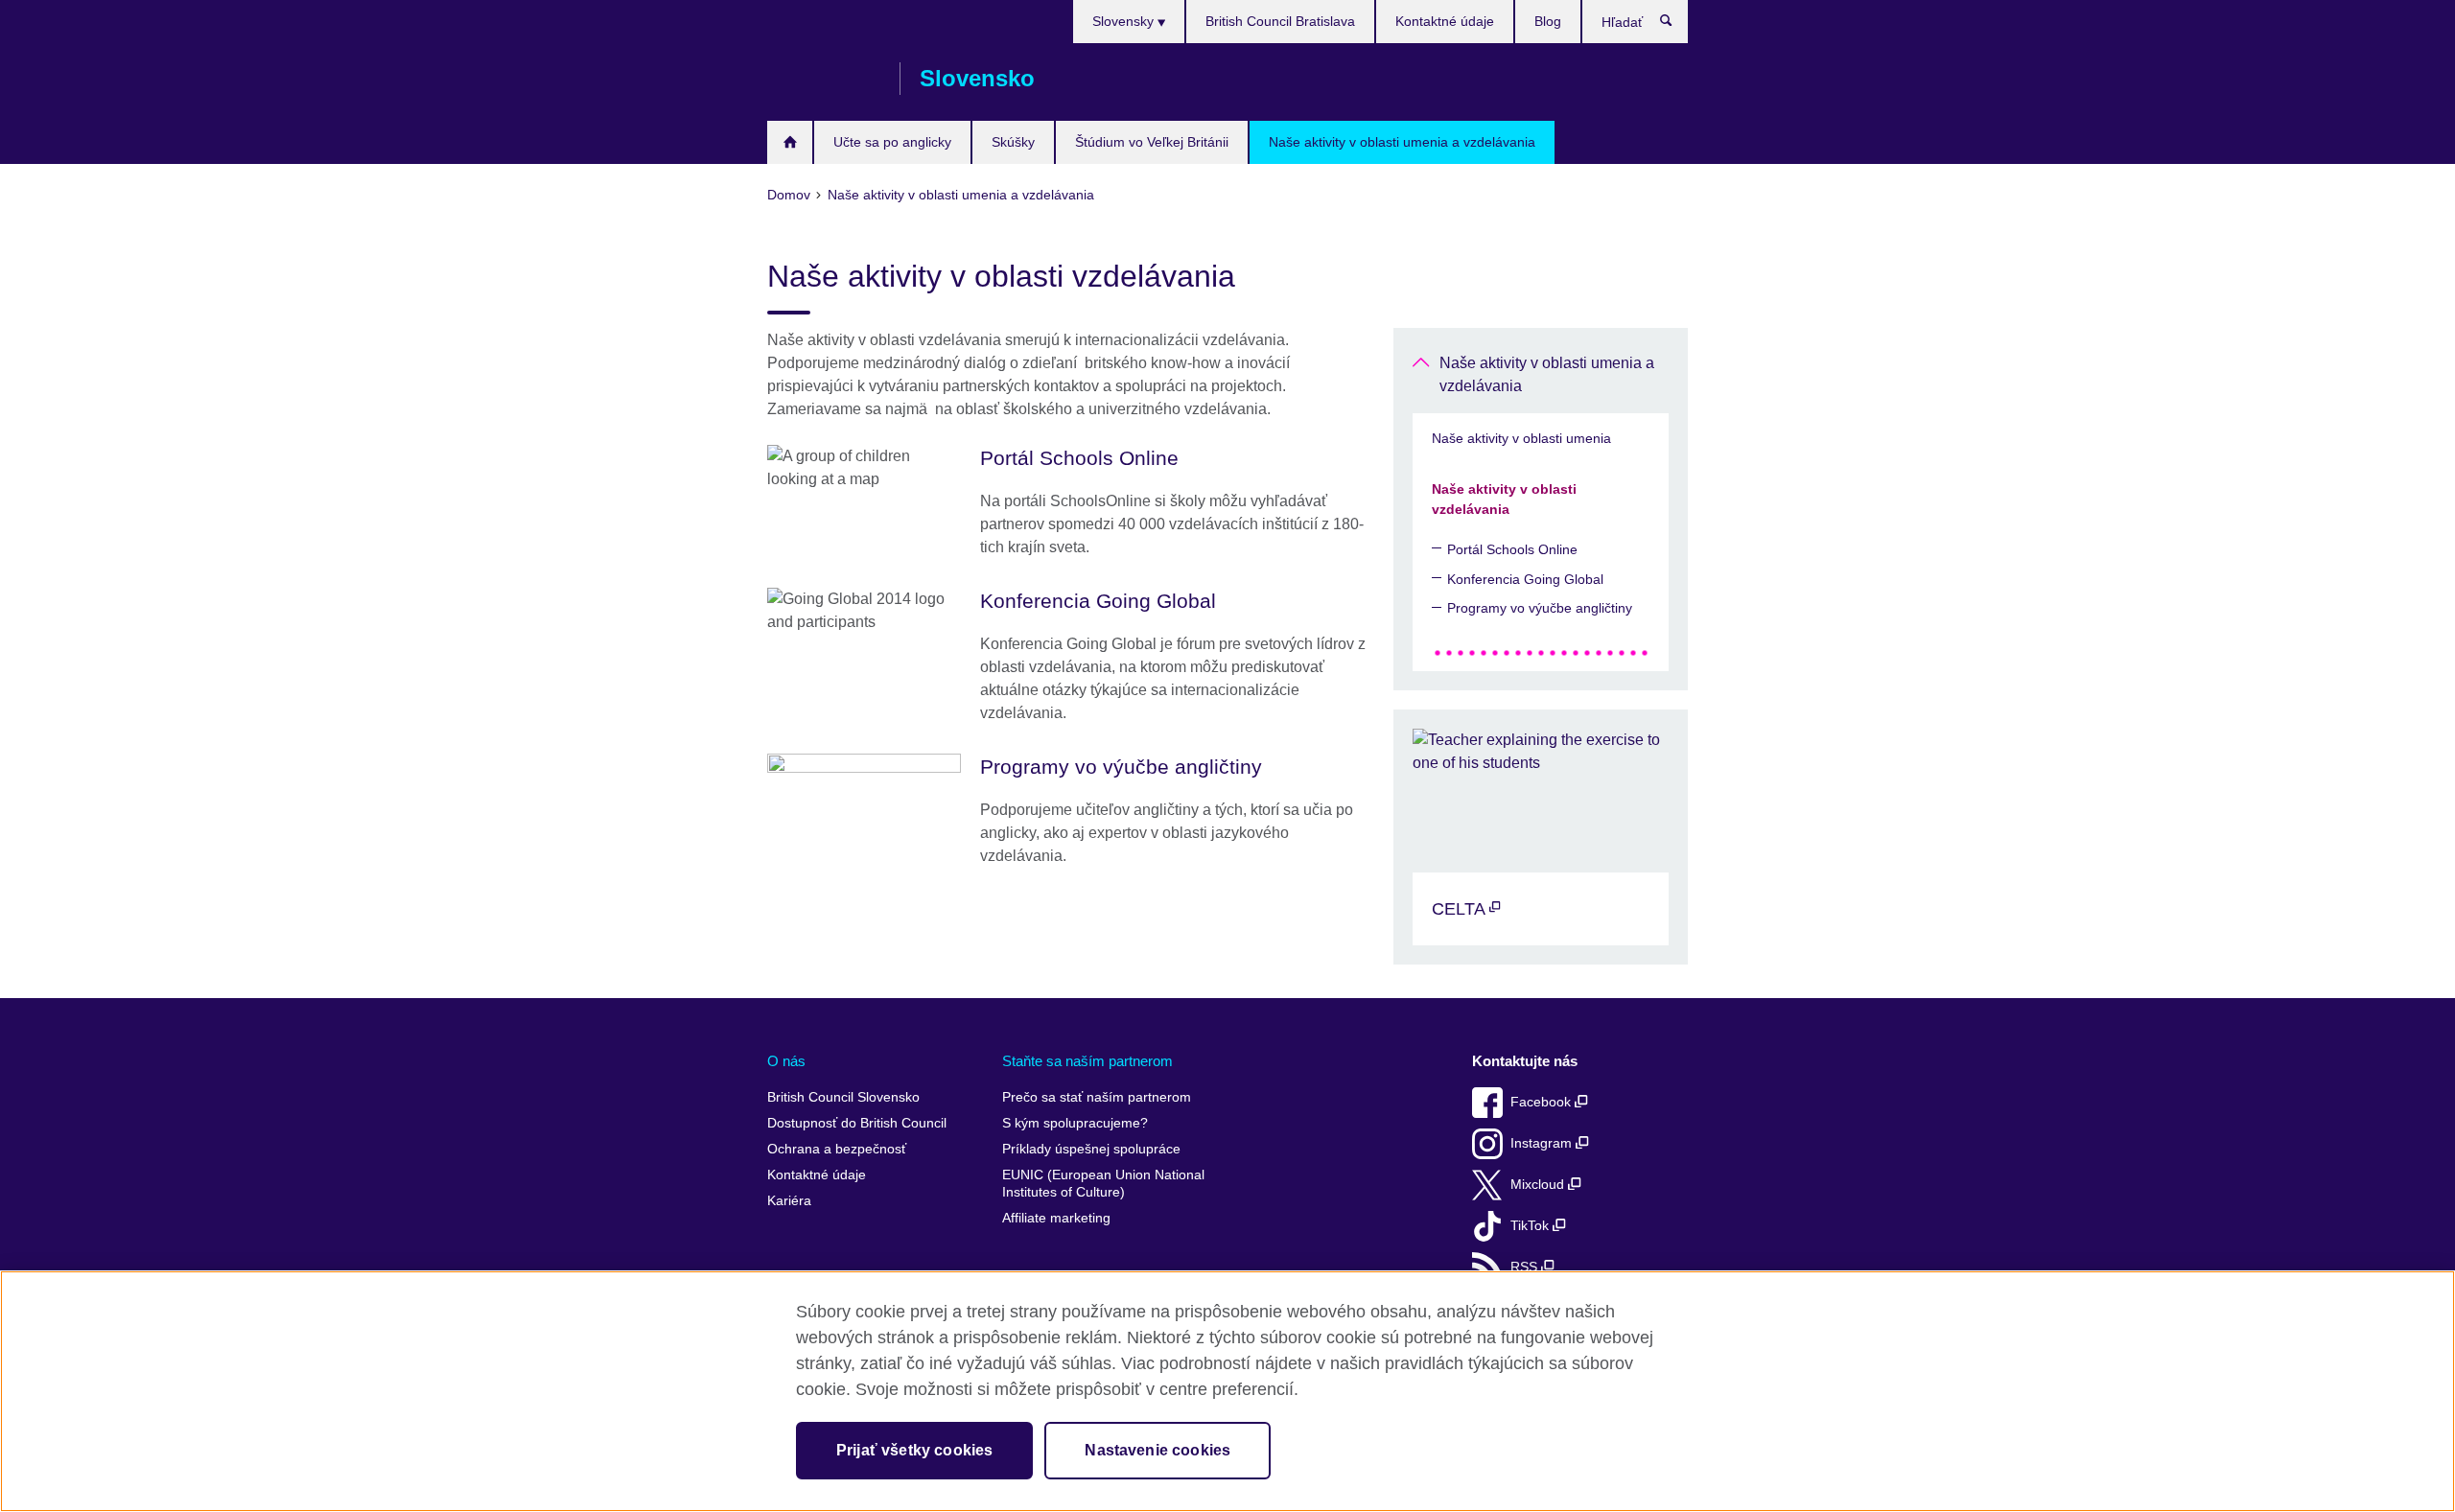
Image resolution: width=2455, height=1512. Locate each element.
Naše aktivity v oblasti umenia (1521, 438)
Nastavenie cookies (1157, 1450)
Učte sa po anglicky (892, 142)
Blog (1548, 21)
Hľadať (1676, 25)
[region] (1227, 1391)
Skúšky (1013, 142)
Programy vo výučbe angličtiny (1540, 608)
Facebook (1543, 1102)
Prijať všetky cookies (914, 1450)
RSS (1526, 1267)
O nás (786, 1061)
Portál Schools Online (1512, 549)
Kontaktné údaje (1445, 21)
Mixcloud (1539, 1185)
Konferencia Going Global (1525, 579)
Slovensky (1125, 21)
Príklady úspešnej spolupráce (1091, 1149)
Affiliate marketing (1056, 1218)
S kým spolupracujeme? (1075, 1123)
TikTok (1531, 1226)
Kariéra (789, 1201)
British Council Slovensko (824, 79)
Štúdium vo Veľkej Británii (1152, 142)
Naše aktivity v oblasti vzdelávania (1504, 499)
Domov (790, 142)
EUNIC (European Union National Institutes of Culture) (1103, 1184)
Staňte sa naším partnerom (1087, 1061)
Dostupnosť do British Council (857, 1123)
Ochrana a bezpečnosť (837, 1149)
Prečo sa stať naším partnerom (1097, 1097)
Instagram (1543, 1143)
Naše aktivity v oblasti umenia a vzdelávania (1402, 142)
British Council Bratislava (1280, 21)
